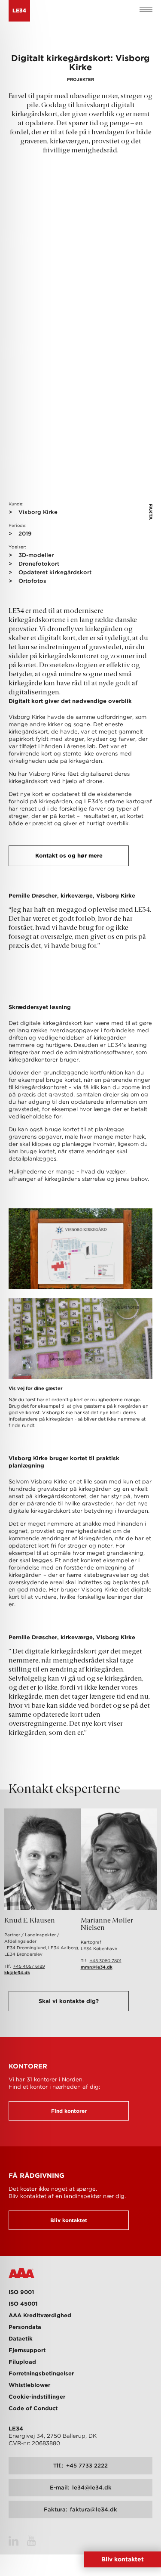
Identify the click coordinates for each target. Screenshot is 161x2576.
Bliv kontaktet (69, 2220)
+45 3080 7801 (106, 1960)
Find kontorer (69, 2111)
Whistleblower (29, 2385)
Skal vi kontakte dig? (69, 2001)
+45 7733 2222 (80, 2466)
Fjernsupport (27, 2350)
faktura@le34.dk (80, 2509)
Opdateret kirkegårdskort (55, 572)
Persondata (25, 2327)
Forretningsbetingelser (41, 2373)
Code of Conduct (33, 2408)
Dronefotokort (39, 564)
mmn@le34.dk (97, 1967)
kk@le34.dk (17, 1972)
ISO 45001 (23, 2304)
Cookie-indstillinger (37, 2397)
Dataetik (21, 2339)
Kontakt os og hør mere (69, 856)
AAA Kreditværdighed (40, 2315)
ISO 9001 (21, 2292)
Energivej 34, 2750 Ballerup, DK (53, 2436)
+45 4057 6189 (29, 1966)
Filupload (22, 2362)
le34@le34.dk (81, 2488)
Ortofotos (32, 581)
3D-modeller (36, 555)
